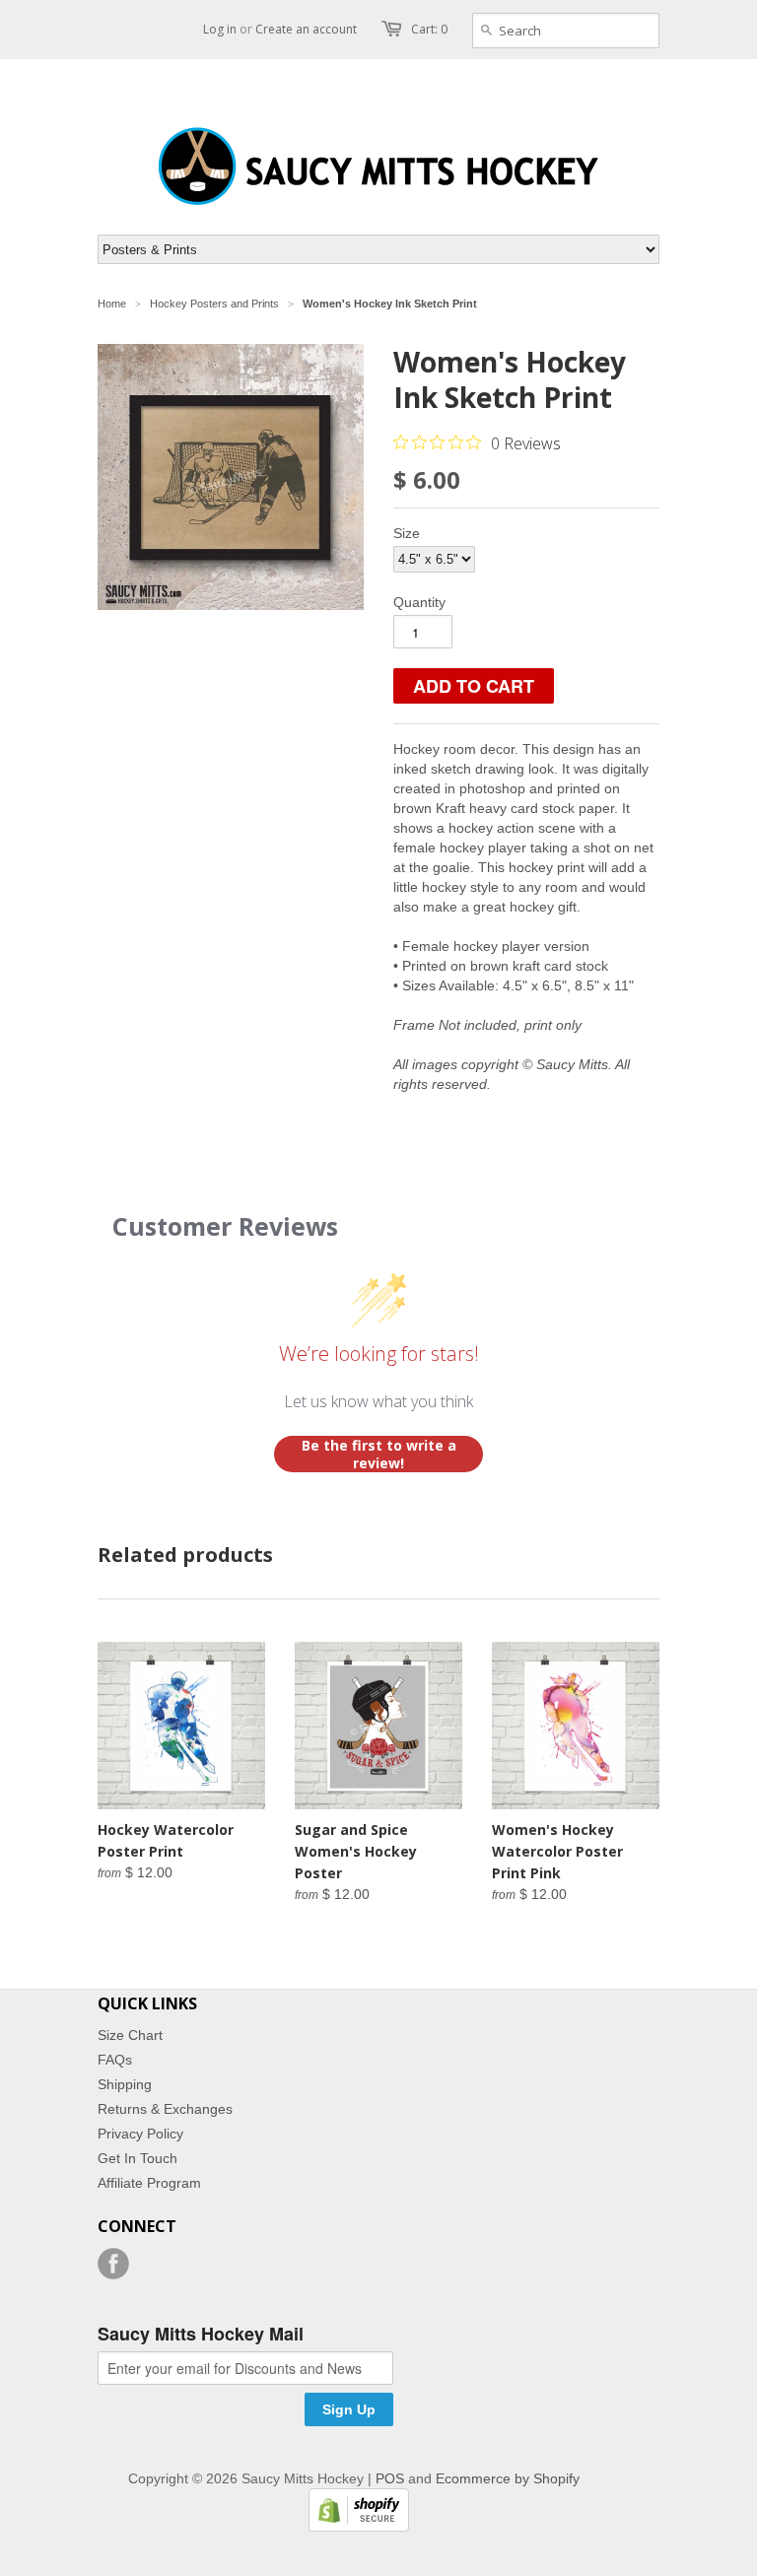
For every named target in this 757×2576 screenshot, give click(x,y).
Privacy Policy (140, 2134)
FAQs (115, 2060)
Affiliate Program (149, 2183)
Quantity (419, 602)
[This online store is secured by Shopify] (354, 2527)
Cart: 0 (429, 29)
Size (407, 533)
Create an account (306, 29)
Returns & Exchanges (165, 2109)
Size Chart (130, 2035)
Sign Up (349, 2409)
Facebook (113, 2264)
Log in (220, 29)
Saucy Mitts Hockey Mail (201, 2335)
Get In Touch (138, 2158)
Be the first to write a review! (379, 1454)
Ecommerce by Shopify (508, 2478)
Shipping (125, 2084)
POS (390, 2478)
